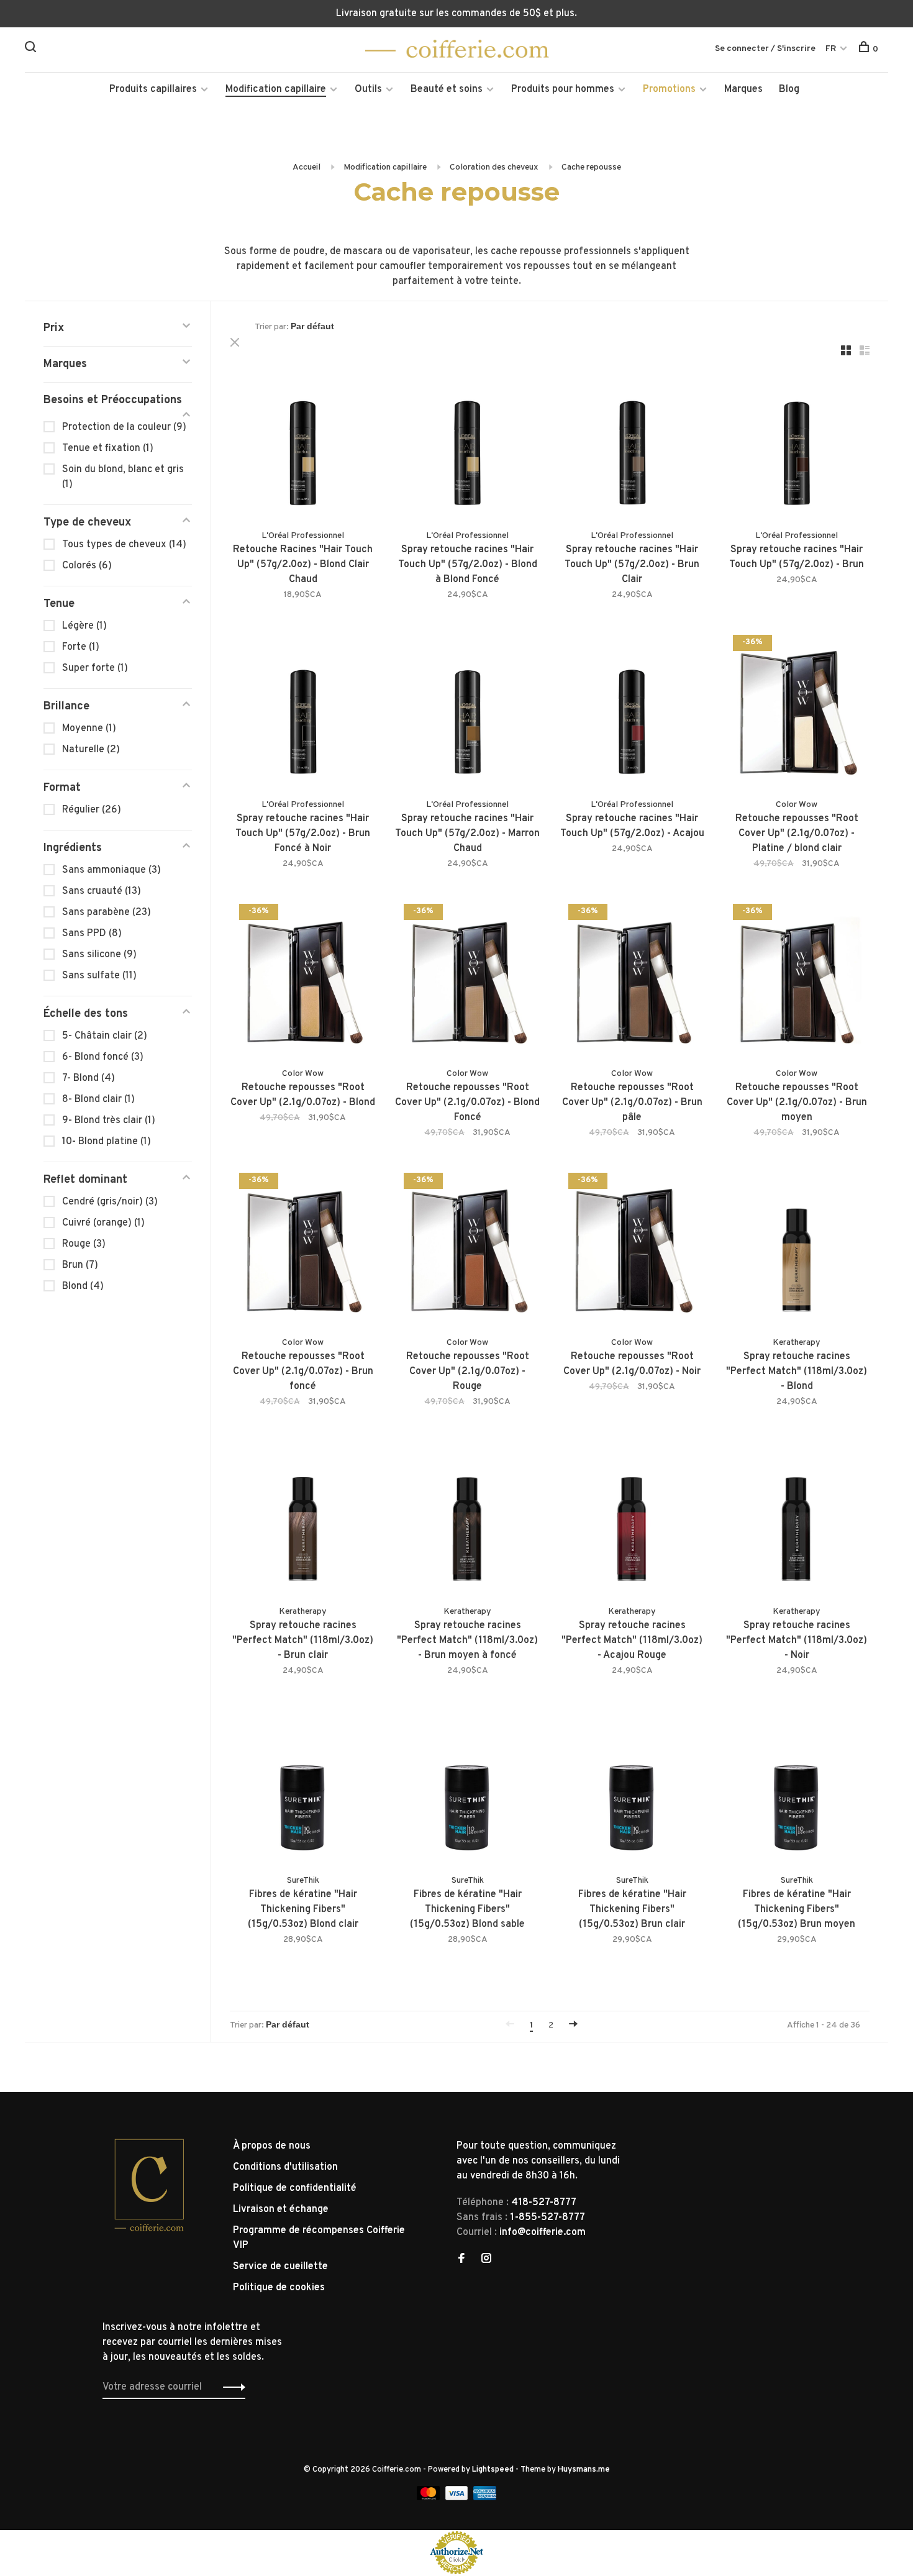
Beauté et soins (447, 89)
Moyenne (89, 729)
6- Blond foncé (103, 1057)
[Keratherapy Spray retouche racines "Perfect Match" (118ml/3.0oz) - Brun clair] (303, 1517)
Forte (81, 647)
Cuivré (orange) (103, 1223)
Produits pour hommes (563, 89)
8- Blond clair (98, 1099)
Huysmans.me (584, 2470)
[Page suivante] (573, 2025)
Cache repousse (591, 167)
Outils (368, 89)
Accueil (307, 167)
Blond (83, 1286)
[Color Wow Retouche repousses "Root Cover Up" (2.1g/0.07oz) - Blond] (303, 979)
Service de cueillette (280, 2267)
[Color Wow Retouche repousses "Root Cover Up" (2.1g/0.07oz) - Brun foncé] (303, 1248)
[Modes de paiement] (429, 2498)
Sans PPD (92, 934)
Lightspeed (493, 2470)
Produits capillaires (153, 89)
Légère (84, 626)
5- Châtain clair (105, 1036)
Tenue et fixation (108, 448)
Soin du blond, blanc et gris (123, 477)
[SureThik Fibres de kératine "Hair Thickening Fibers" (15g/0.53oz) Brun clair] (632, 1786)
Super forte (95, 668)
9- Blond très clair (109, 1121)
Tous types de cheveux (124, 545)
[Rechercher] (32, 49)
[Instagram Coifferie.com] (486, 2260)
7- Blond (89, 1078)
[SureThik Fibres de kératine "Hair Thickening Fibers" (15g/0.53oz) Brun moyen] (797, 1786)
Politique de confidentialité (295, 2188)
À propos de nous (272, 2146)
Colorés (87, 566)
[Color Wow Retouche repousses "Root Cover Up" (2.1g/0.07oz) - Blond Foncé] (467, 979)
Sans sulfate (99, 976)
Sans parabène (107, 913)
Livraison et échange (281, 2210)
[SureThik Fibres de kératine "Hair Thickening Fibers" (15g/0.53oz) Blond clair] (303, 1786)
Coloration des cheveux (494, 167)
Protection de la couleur (124, 427)
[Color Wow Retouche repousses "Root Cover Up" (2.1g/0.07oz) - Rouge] (467, 1248)
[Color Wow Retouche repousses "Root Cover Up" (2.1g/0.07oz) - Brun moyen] (797, 979)
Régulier (92, 810)
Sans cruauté (102, 891)
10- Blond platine (107, 1142)
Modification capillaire (276, 89)
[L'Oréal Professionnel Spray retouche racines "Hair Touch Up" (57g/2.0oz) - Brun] (797, 441)
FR (831, 49)
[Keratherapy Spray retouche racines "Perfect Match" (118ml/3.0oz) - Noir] (797, 1517)
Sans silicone (99, 955)
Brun (80, 1265)
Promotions (669, 89)
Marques (743, 89)
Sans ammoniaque (111, 870)
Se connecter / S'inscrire (765, 49)
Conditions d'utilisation (285, 2167)
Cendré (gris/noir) (110, 1202)
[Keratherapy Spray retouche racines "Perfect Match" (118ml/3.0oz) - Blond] (797, 1248)
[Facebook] (461, 2260)
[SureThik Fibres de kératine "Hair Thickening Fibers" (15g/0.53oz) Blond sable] (467, 1786)
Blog (789, 89)
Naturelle (91, 750)
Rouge (84, 1244)
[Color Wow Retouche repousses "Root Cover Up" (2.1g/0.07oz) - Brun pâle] (632, 979)
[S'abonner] (231, 2387)
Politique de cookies (279, 2288)
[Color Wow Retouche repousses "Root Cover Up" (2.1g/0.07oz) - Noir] (632, 1248)
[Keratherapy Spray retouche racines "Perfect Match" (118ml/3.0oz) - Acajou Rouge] (632, 1517)
